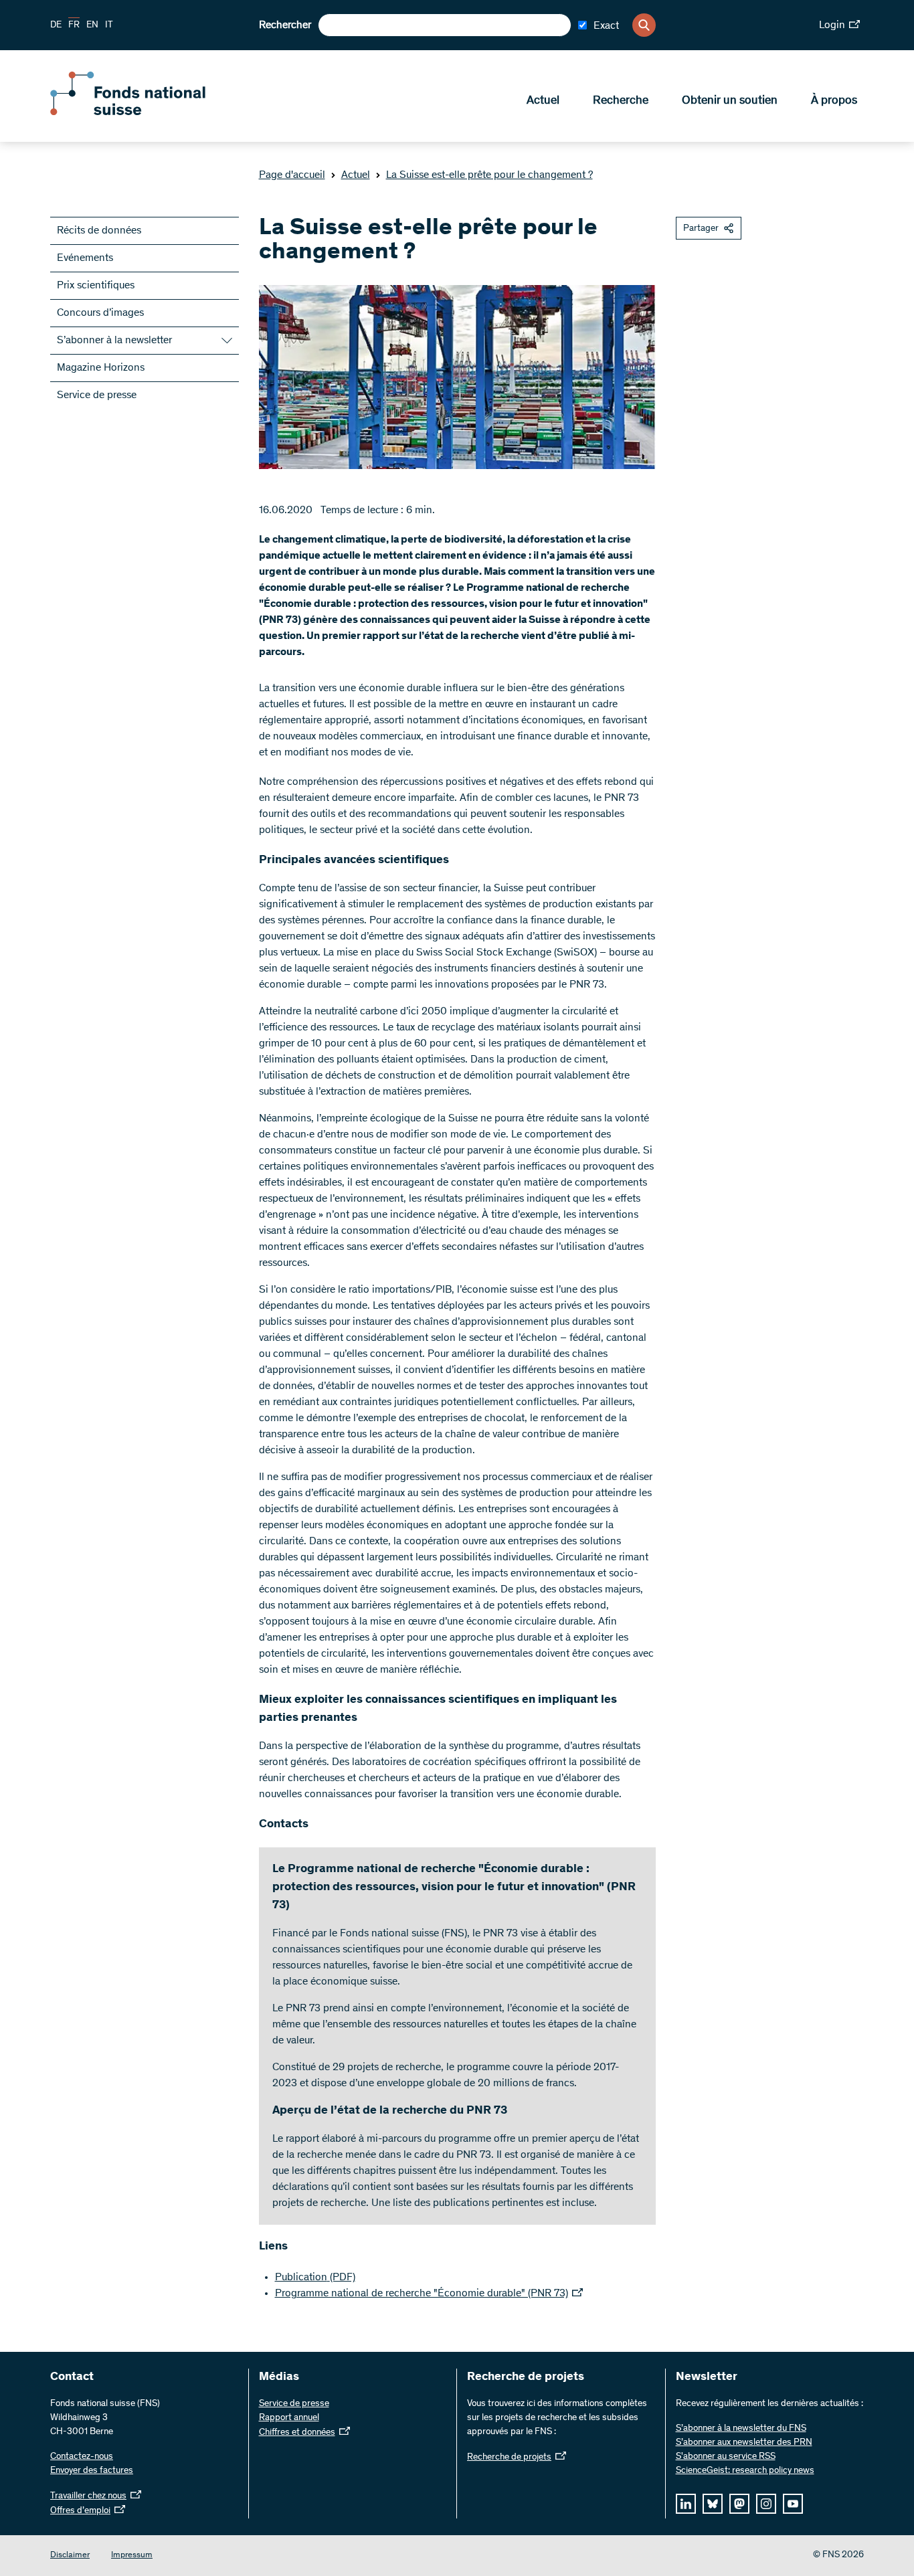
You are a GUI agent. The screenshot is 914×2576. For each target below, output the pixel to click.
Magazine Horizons (101, 368)
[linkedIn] (686, 2504)
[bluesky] (713, 2504)
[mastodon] (739, 2504)
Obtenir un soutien (730, 101)
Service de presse (97, 395)
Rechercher (285, 25)
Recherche (621, 101)
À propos (834, 101)
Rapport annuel (289, 2418)
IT (109, 25)
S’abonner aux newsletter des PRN (744, 2443)
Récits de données (99, 231)
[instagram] (766, 2504)
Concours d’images (100, 313)
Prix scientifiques (96, 286)
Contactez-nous (82, 2457)
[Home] (147, 112)
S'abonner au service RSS (726, 2457)
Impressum (132, 2556)
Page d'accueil (292, 175)
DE (56, 25)
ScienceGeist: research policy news (745, 2471)
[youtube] (793, 2504)
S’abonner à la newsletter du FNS (741, 2429)
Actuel (543, 101)
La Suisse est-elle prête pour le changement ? (489, 175)
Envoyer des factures (92, 2471)
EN (92, 25)
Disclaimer (70, 2556)
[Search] (644, 25)
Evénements (85, 258)
